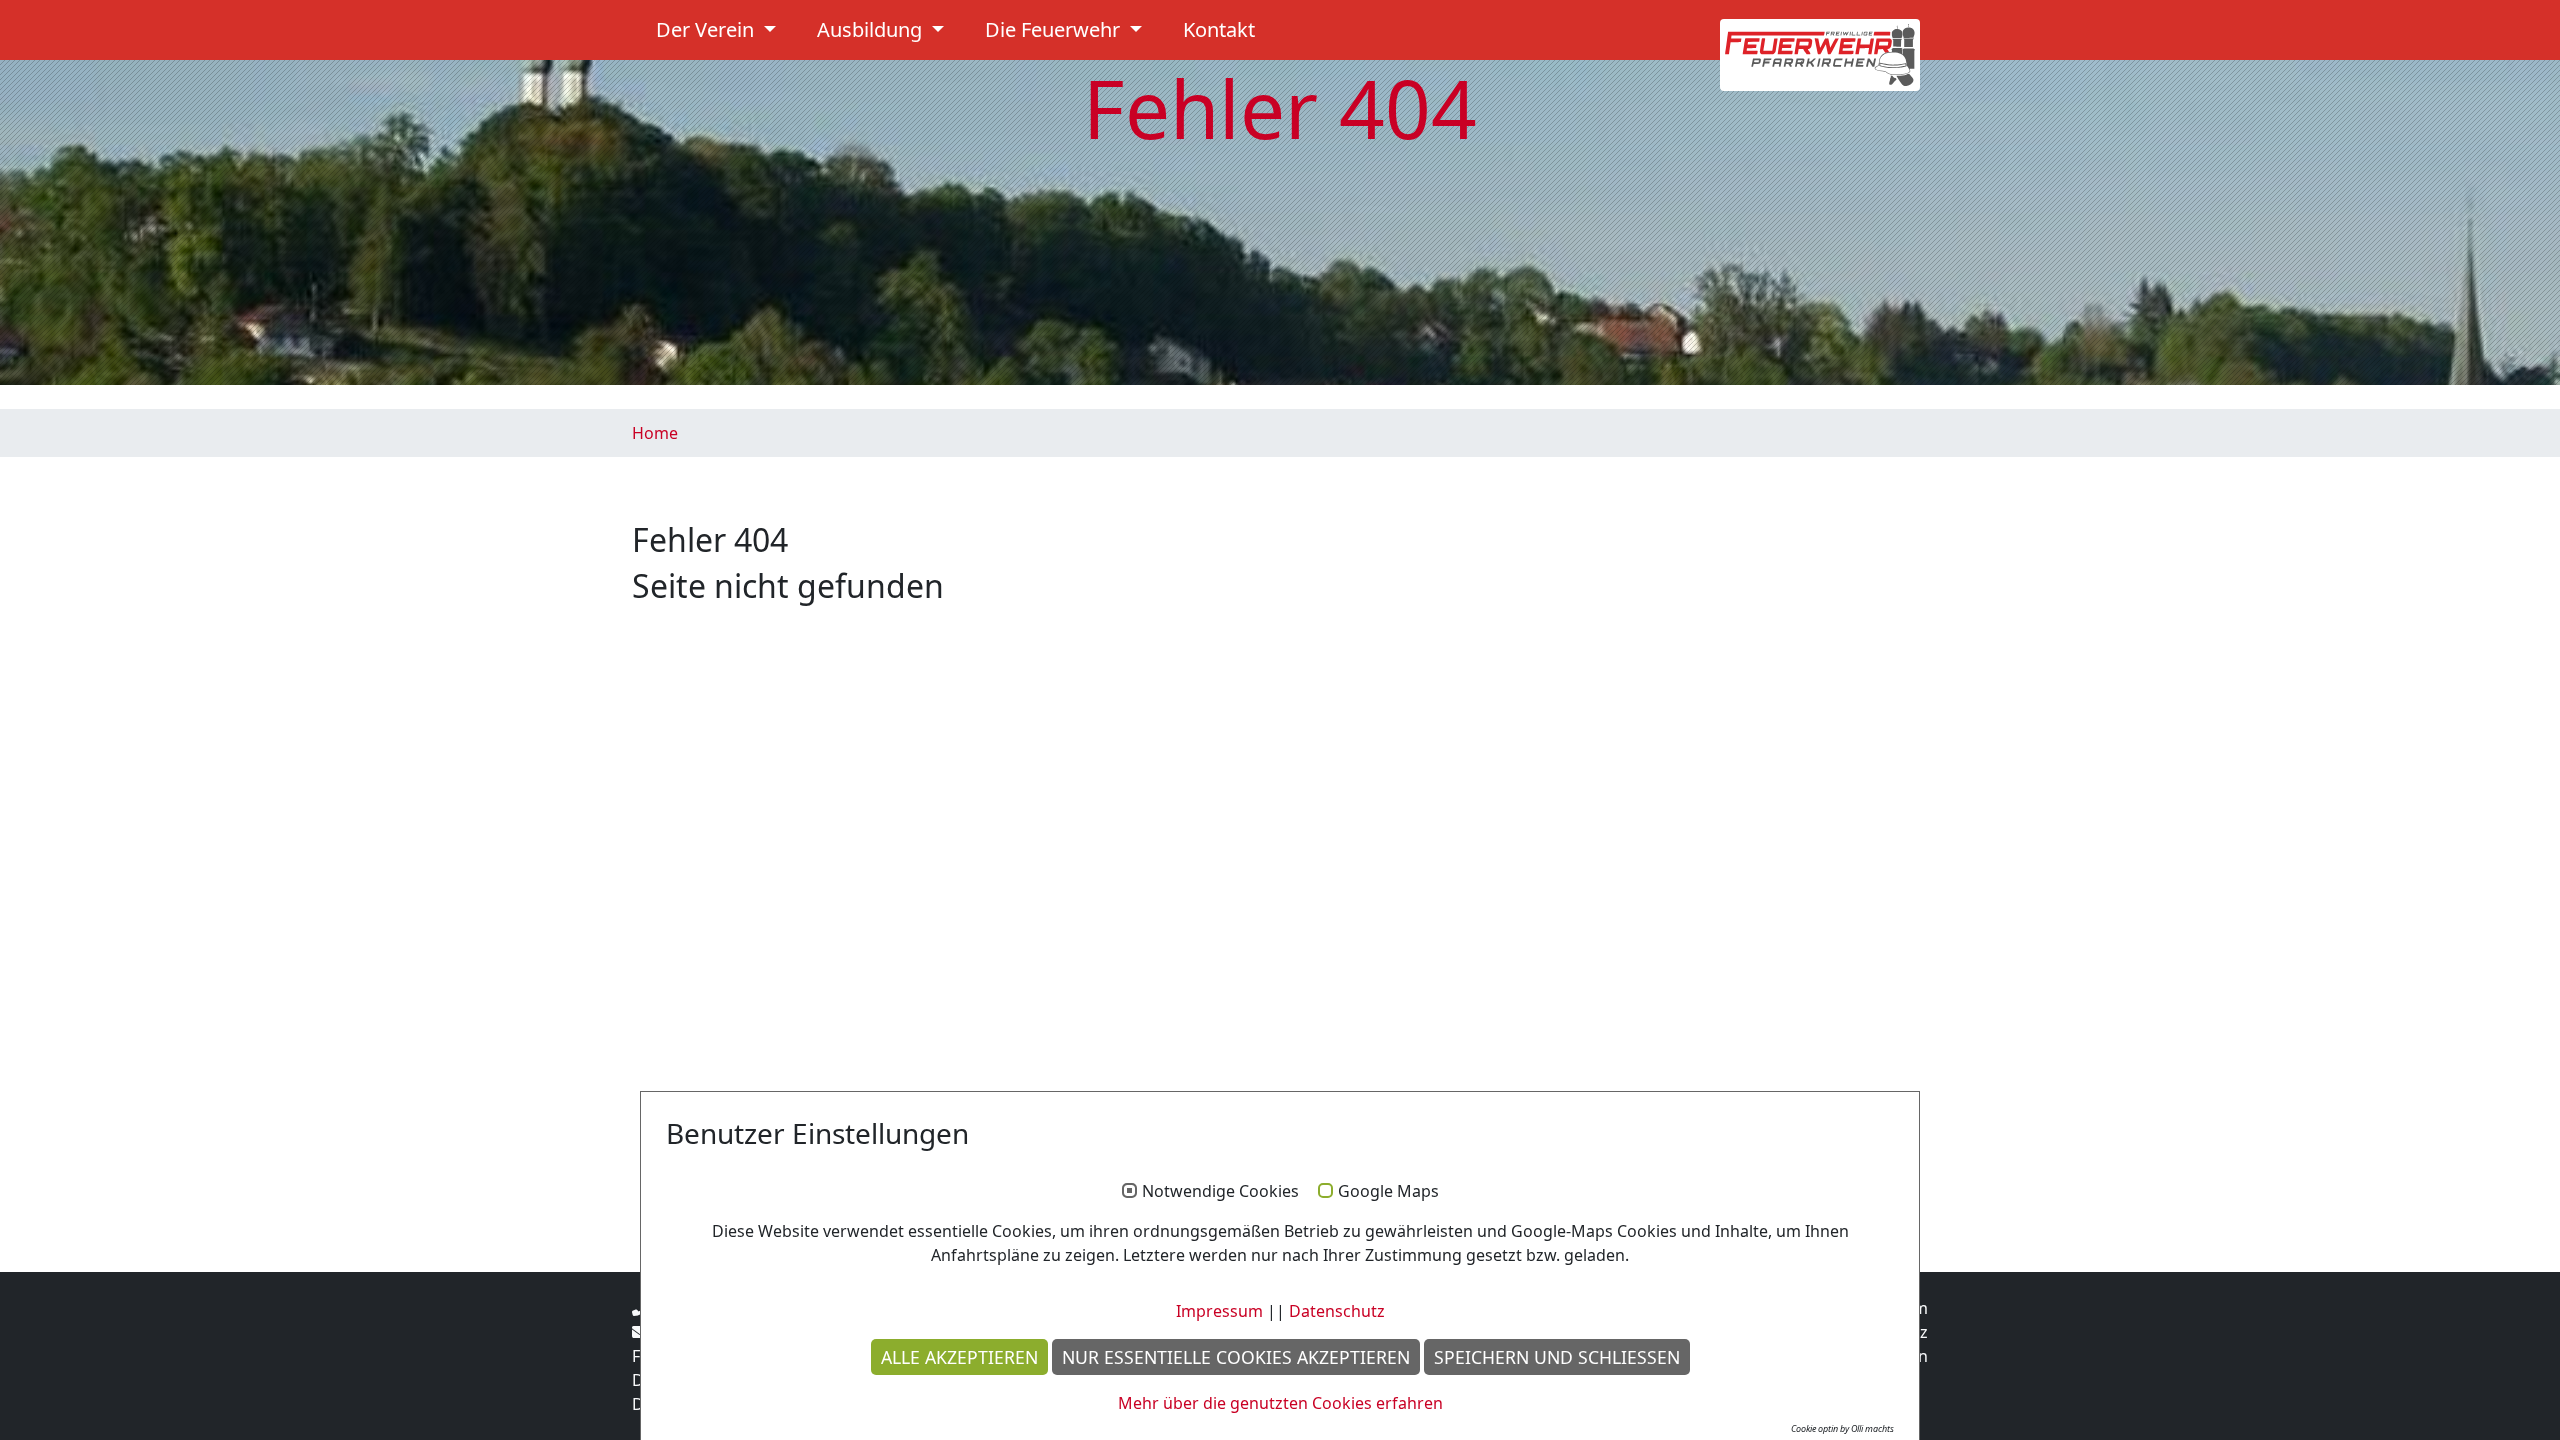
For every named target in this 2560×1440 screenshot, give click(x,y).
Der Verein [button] (707, 29)
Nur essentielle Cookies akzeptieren (1236, 1357)
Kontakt (1219, 29)
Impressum (1219, 1311)
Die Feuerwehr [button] (1055, 29)
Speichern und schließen (1557, 1357)
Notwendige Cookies (1220, 1192)
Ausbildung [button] (872, 29)
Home (655, 433)
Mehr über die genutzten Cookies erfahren (1280, 1403)
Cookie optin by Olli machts (1842, 1428)
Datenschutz (1337, 1311)
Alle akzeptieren (959, 1357)
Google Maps (1388, 1192)
